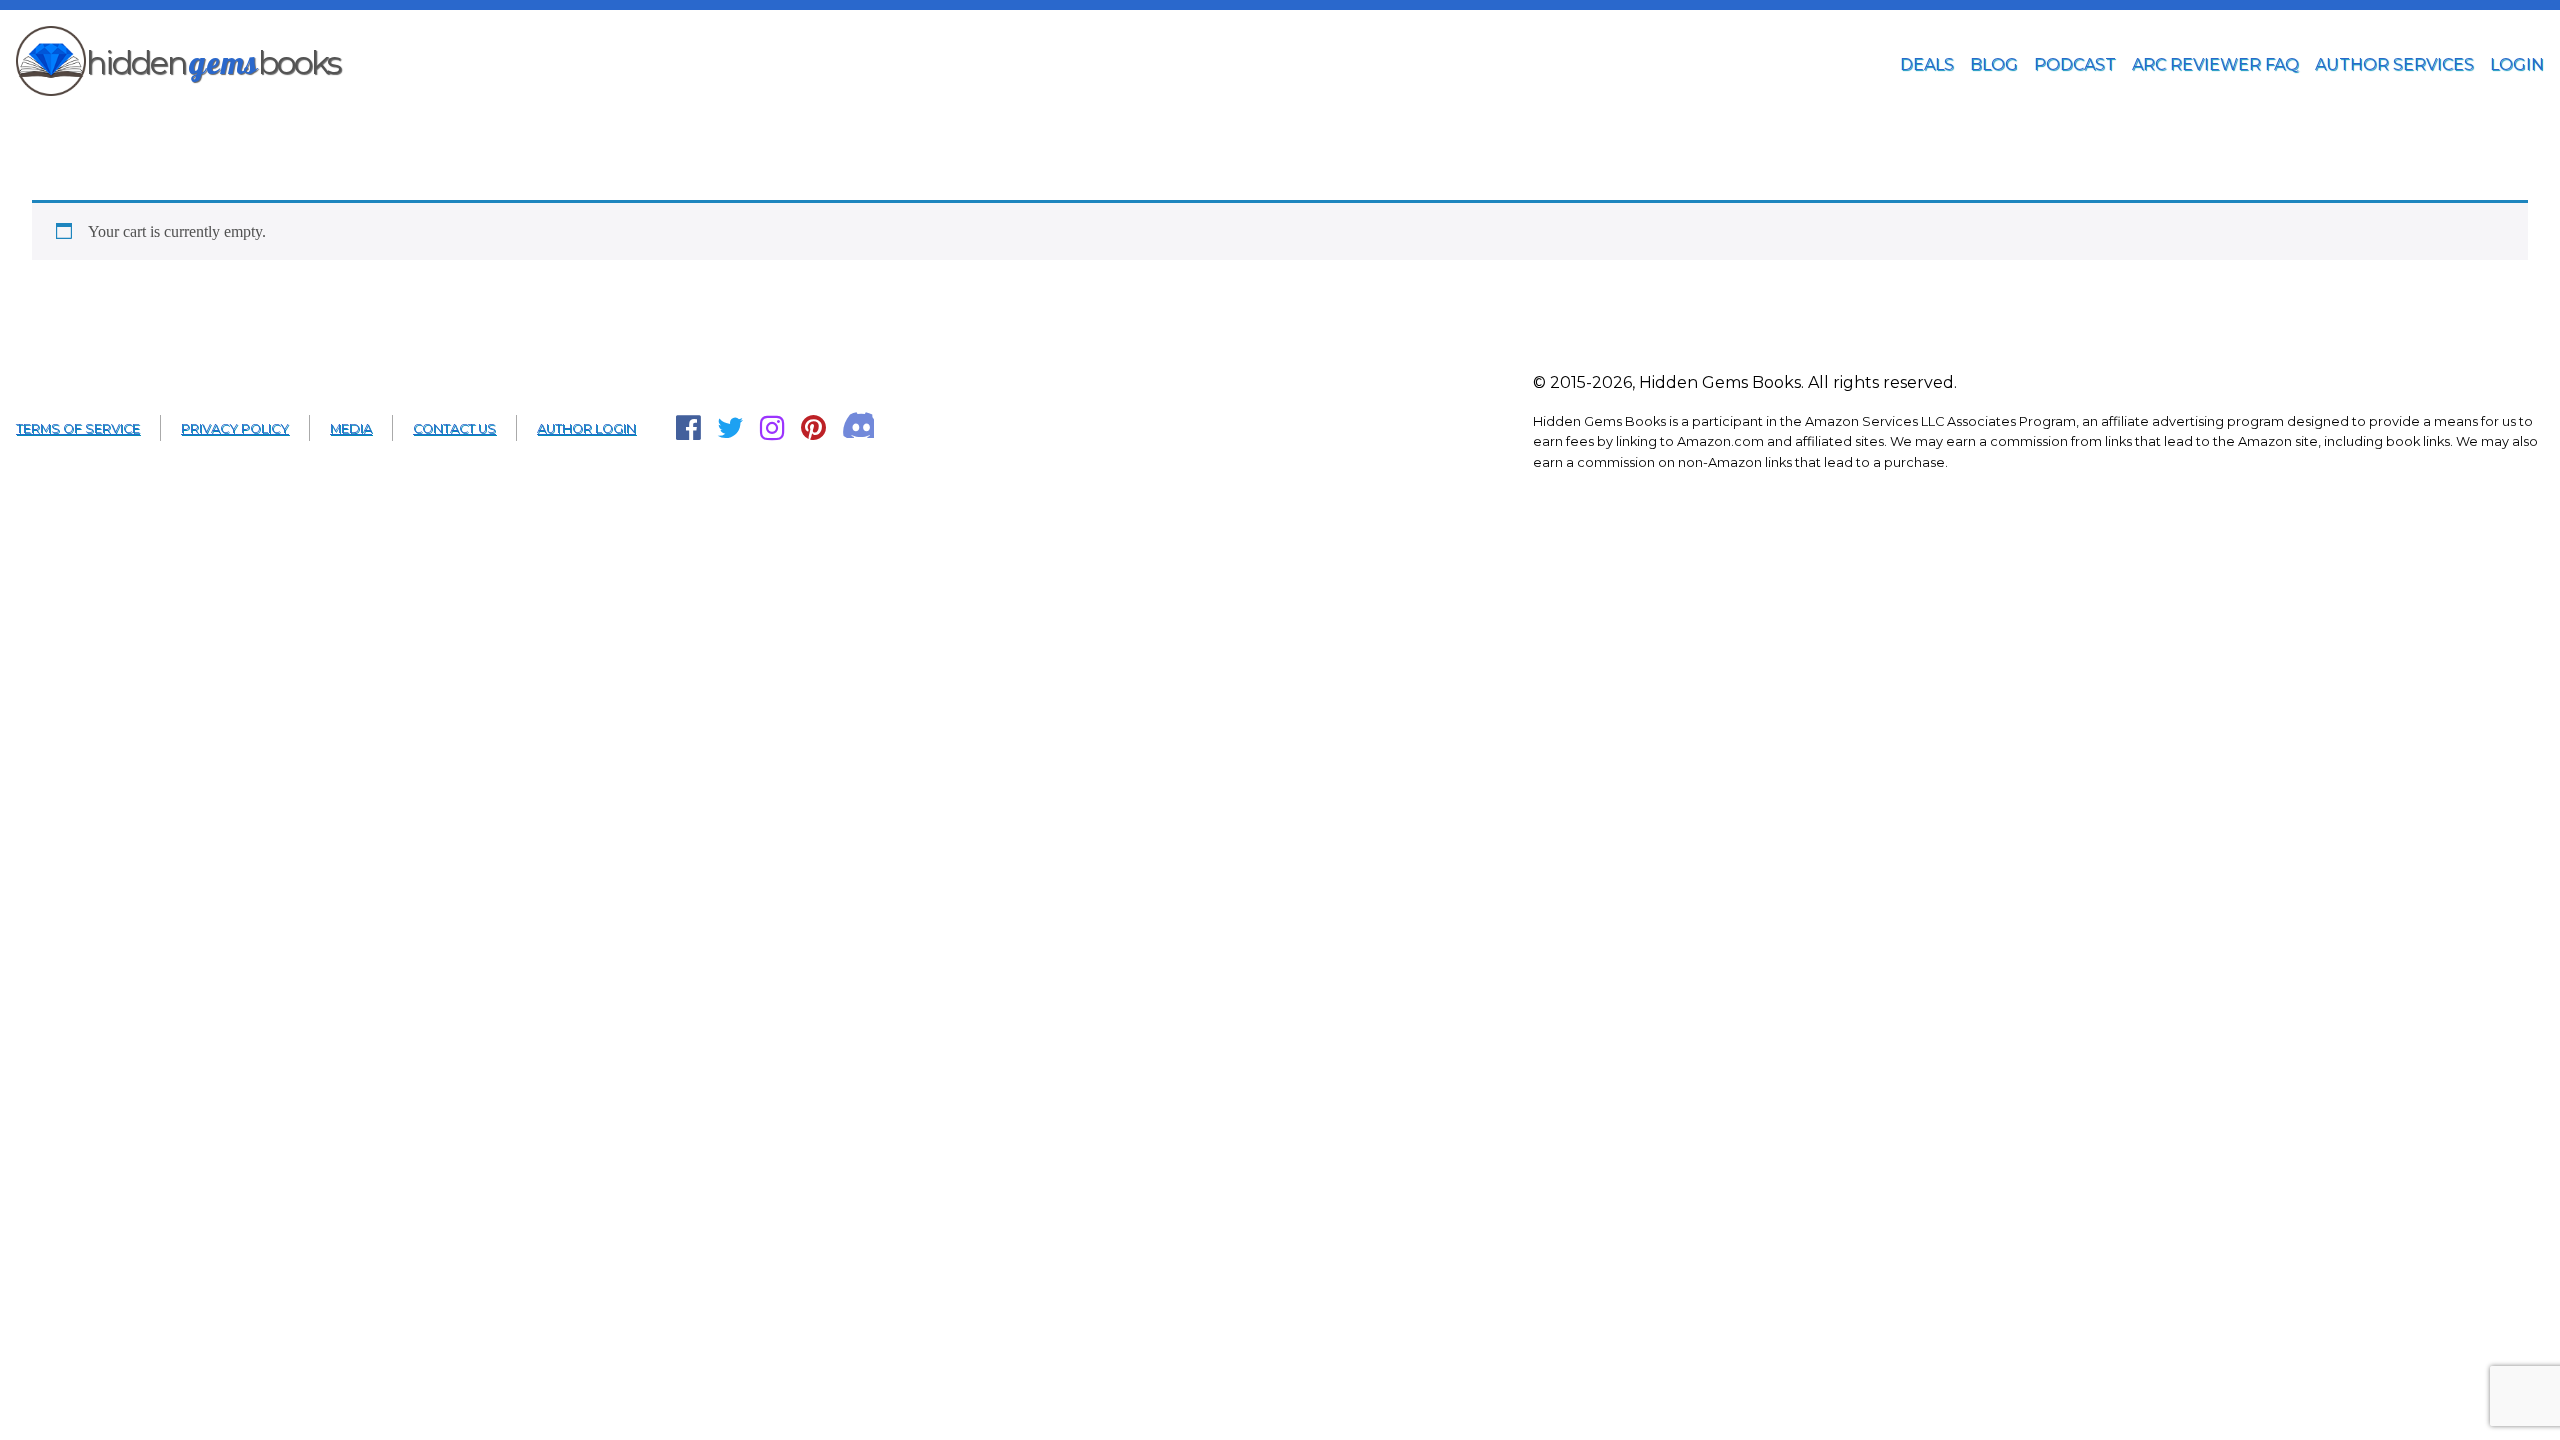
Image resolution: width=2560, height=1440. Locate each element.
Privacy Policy (235, 428)
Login (2517, 64)
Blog (1994, 64)
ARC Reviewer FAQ (2215, 64)
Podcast (2075, 64)
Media (351, 428)
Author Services (2394, 64)
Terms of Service (78, 428)
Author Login (586, 428)
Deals (1927, 64)
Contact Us (454, 428)
